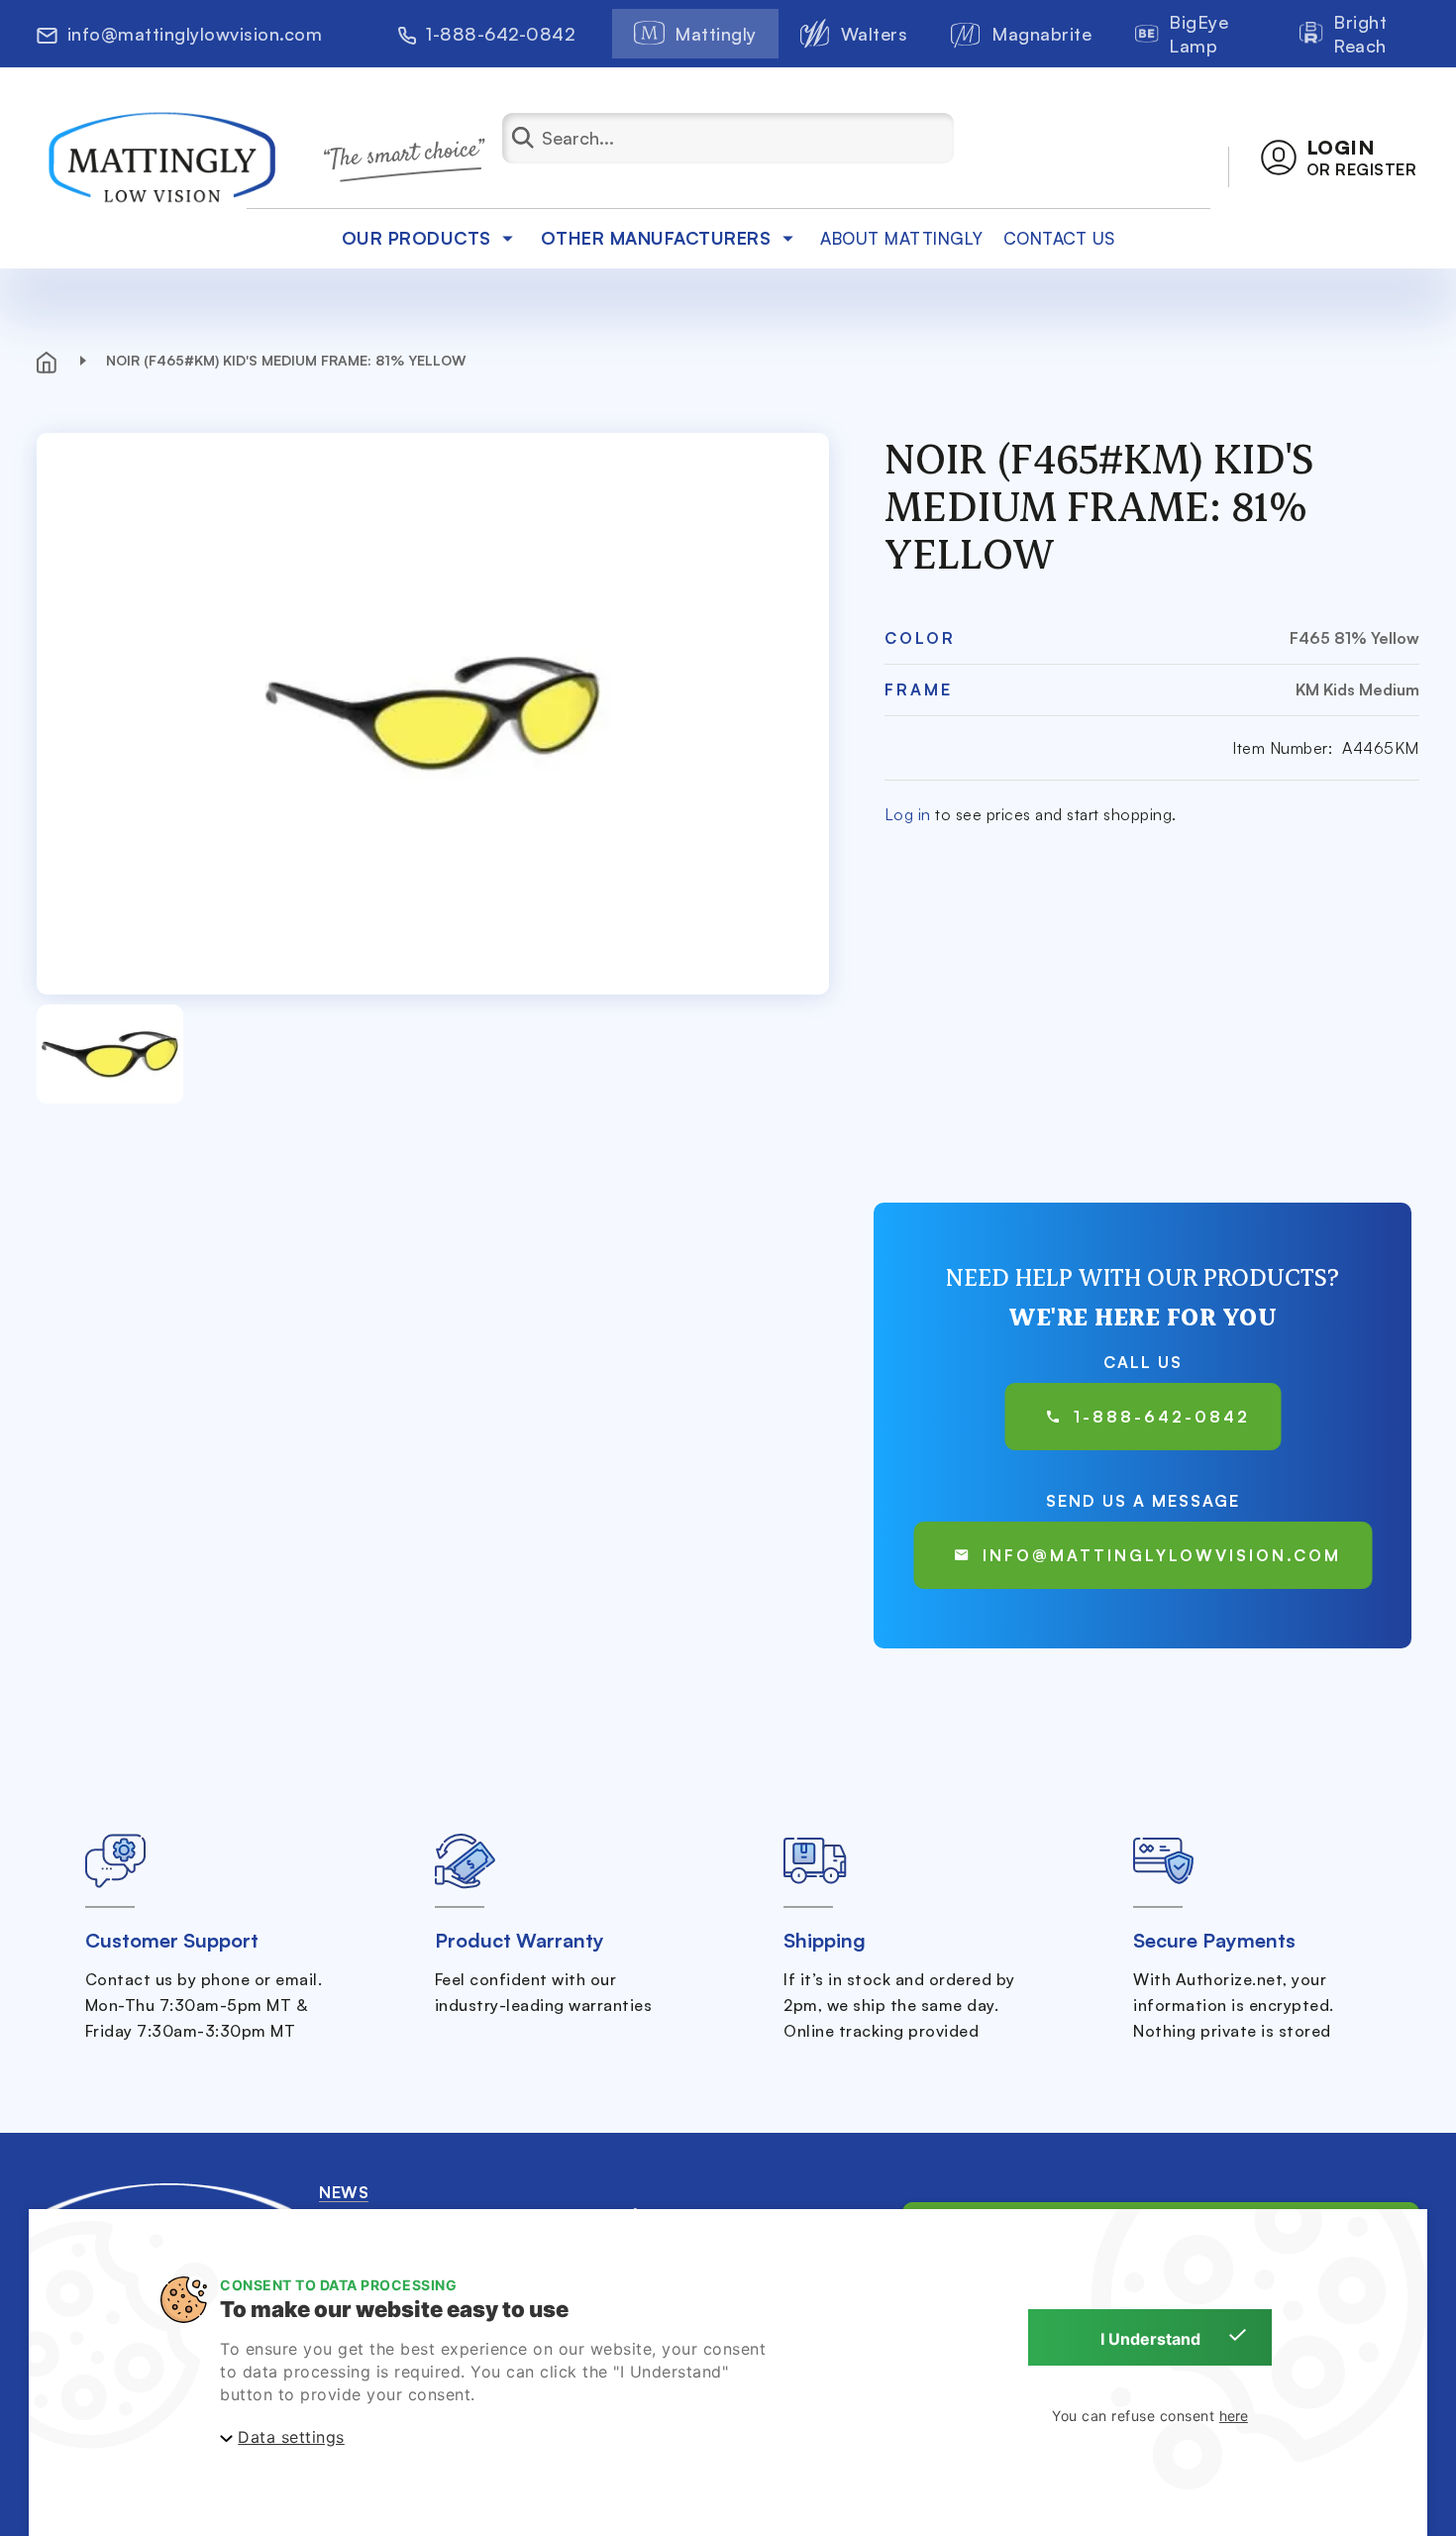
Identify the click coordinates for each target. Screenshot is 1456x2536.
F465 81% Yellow (1354, 638)
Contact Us (1059, 238)
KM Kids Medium (1357, 689)
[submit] (537, 138)
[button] (1339, 158)
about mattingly (902, 238)
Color (920, 638)
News (344, 2192)
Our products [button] (416, 238)
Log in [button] (908, 814)
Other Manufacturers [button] (656, 238)
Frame (919, 689)
